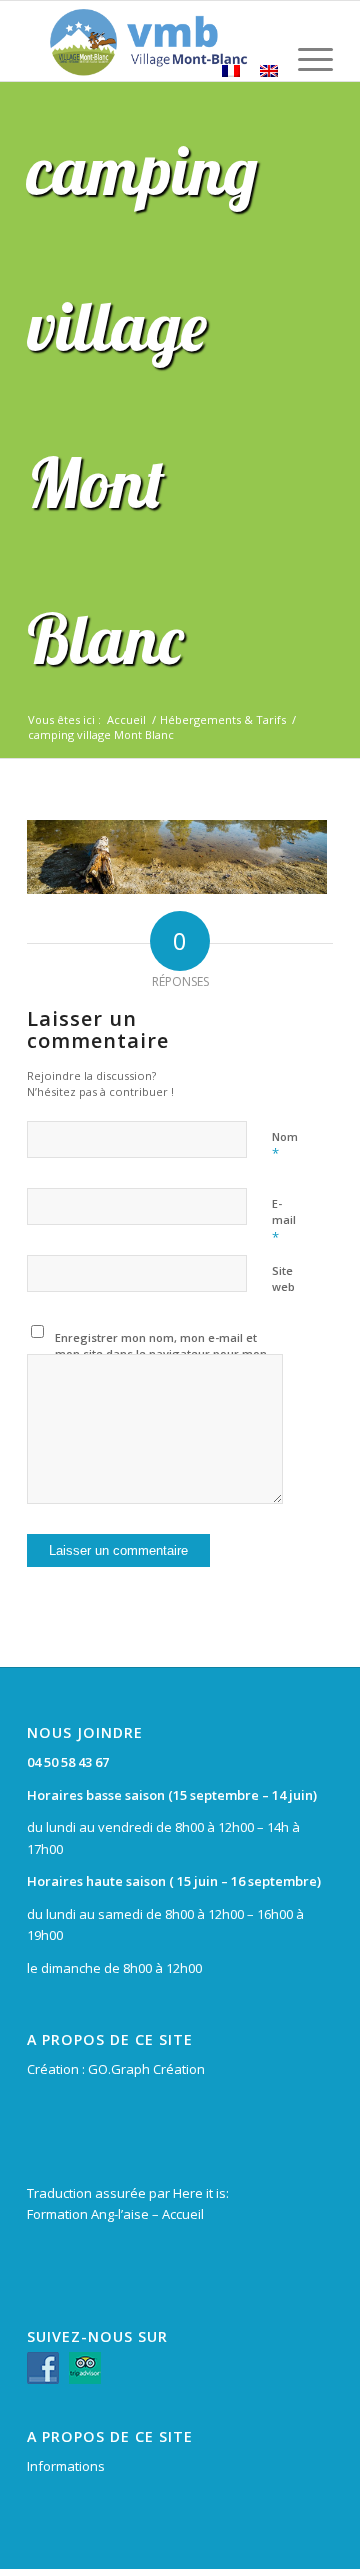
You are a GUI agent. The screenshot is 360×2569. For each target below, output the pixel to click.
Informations (66, 2466)
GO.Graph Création (146, 2069)
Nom (285, 1146)
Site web (283, 1279)
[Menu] (305, 71)
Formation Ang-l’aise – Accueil (115, 2214)
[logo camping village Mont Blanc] (149, 41)
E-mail (284, 1221)
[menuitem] (305, 71)
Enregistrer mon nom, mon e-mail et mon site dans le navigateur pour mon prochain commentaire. (161, 1354)
